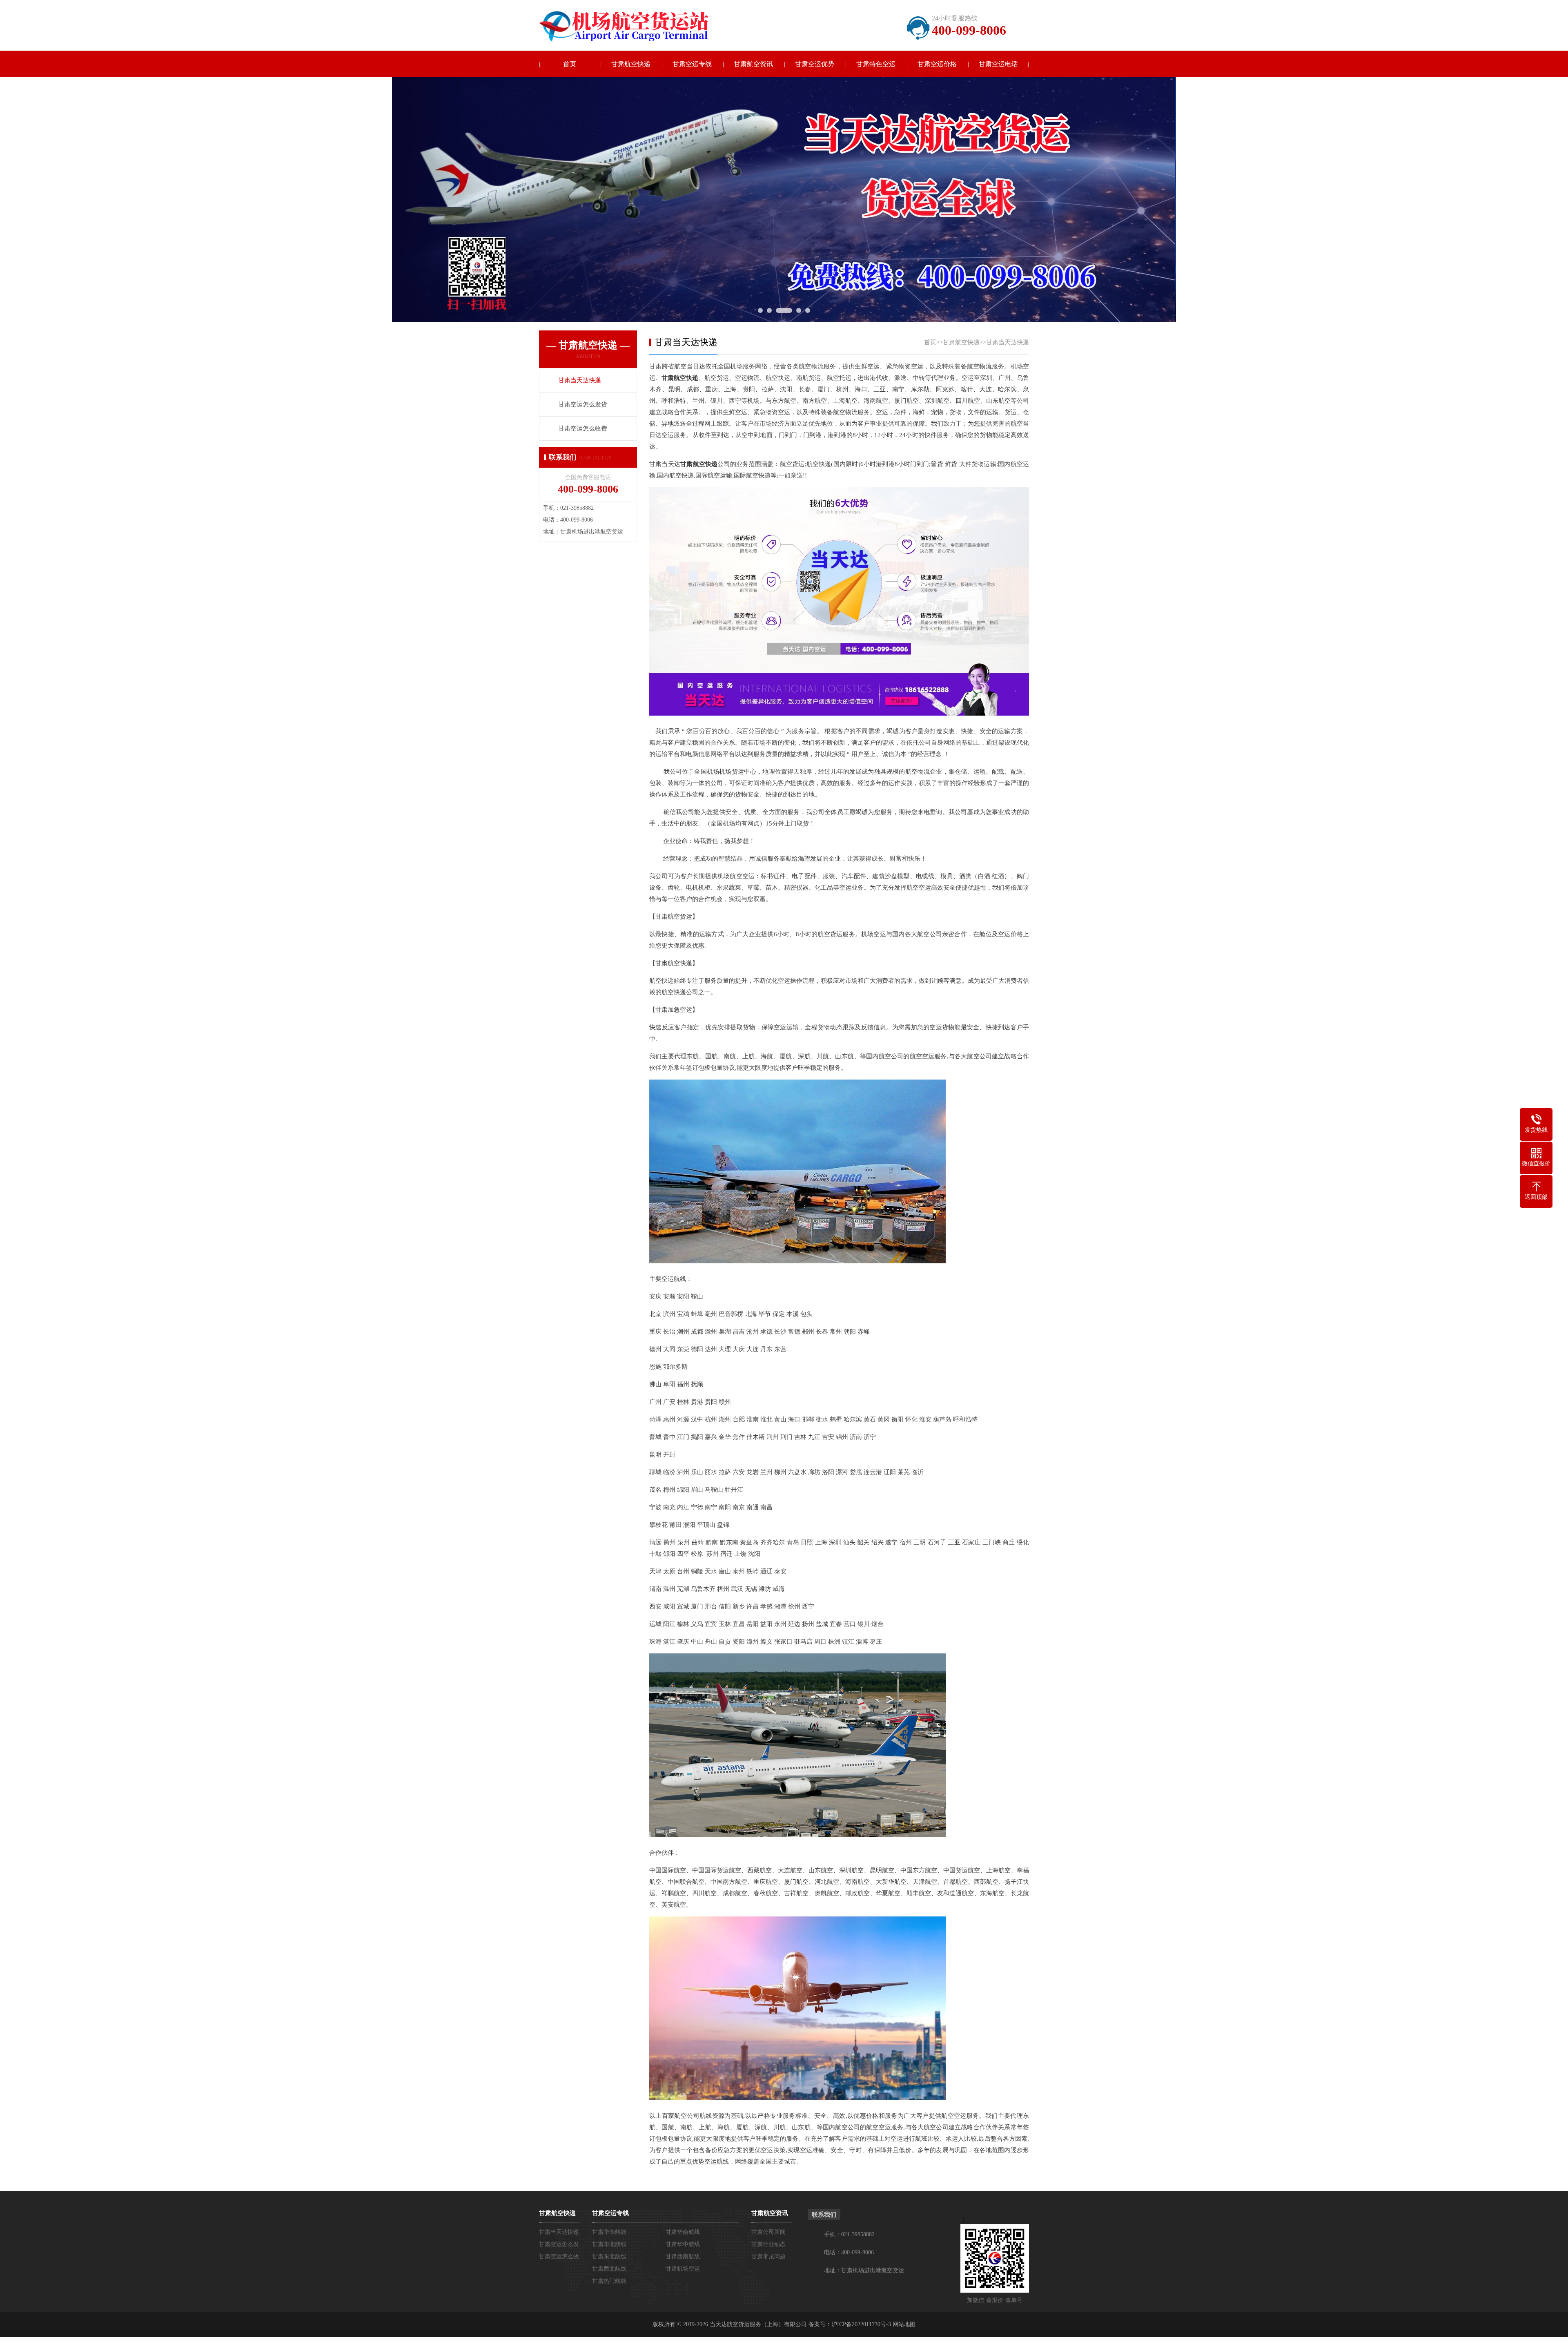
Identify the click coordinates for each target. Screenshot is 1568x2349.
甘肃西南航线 (683, 2256)
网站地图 (904, 2324)
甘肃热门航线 (609, 2281)
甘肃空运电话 (998, 64)
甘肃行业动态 (768, 2244)
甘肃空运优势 (815, 64)
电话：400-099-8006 (849, 2252)
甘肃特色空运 (876, 64)
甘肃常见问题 (768, 2256)
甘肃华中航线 (683, 2244)
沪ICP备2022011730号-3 (861, 2324)
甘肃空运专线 (692, 64)
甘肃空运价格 (937, 64)
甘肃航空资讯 (753, 64)
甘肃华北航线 (609, 2244)
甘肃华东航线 (609, 2232)
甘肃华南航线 (683, 2232)
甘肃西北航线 (609, 2269)
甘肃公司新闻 (768, 2232)
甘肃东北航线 (609, 2256)
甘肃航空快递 (631, 64)
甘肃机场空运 (683, 2269)
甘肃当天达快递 (1008, 342)
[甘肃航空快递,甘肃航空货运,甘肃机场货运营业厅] (631, 26)
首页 (570, 64)
